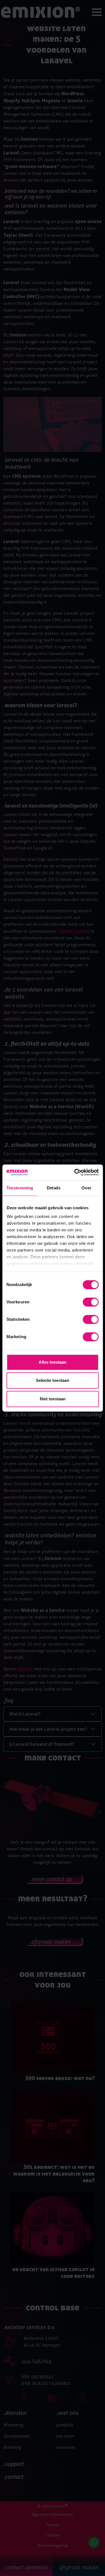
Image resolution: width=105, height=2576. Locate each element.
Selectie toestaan (53, 1380)
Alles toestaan (53, 1362)
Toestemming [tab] (20, 1188)
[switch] (91, 1302)
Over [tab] (86, 1188)
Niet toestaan (53, 1399)
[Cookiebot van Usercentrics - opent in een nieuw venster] (75, 1172)
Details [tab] (54, 1188)
